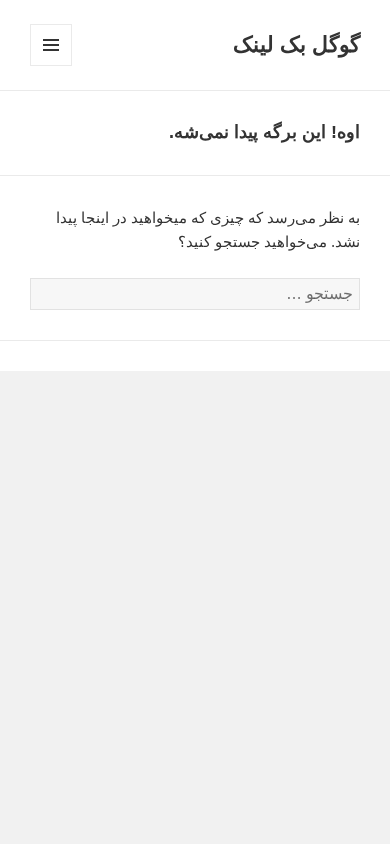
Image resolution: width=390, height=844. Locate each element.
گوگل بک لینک (296, 44)
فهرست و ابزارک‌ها (50, 65)
